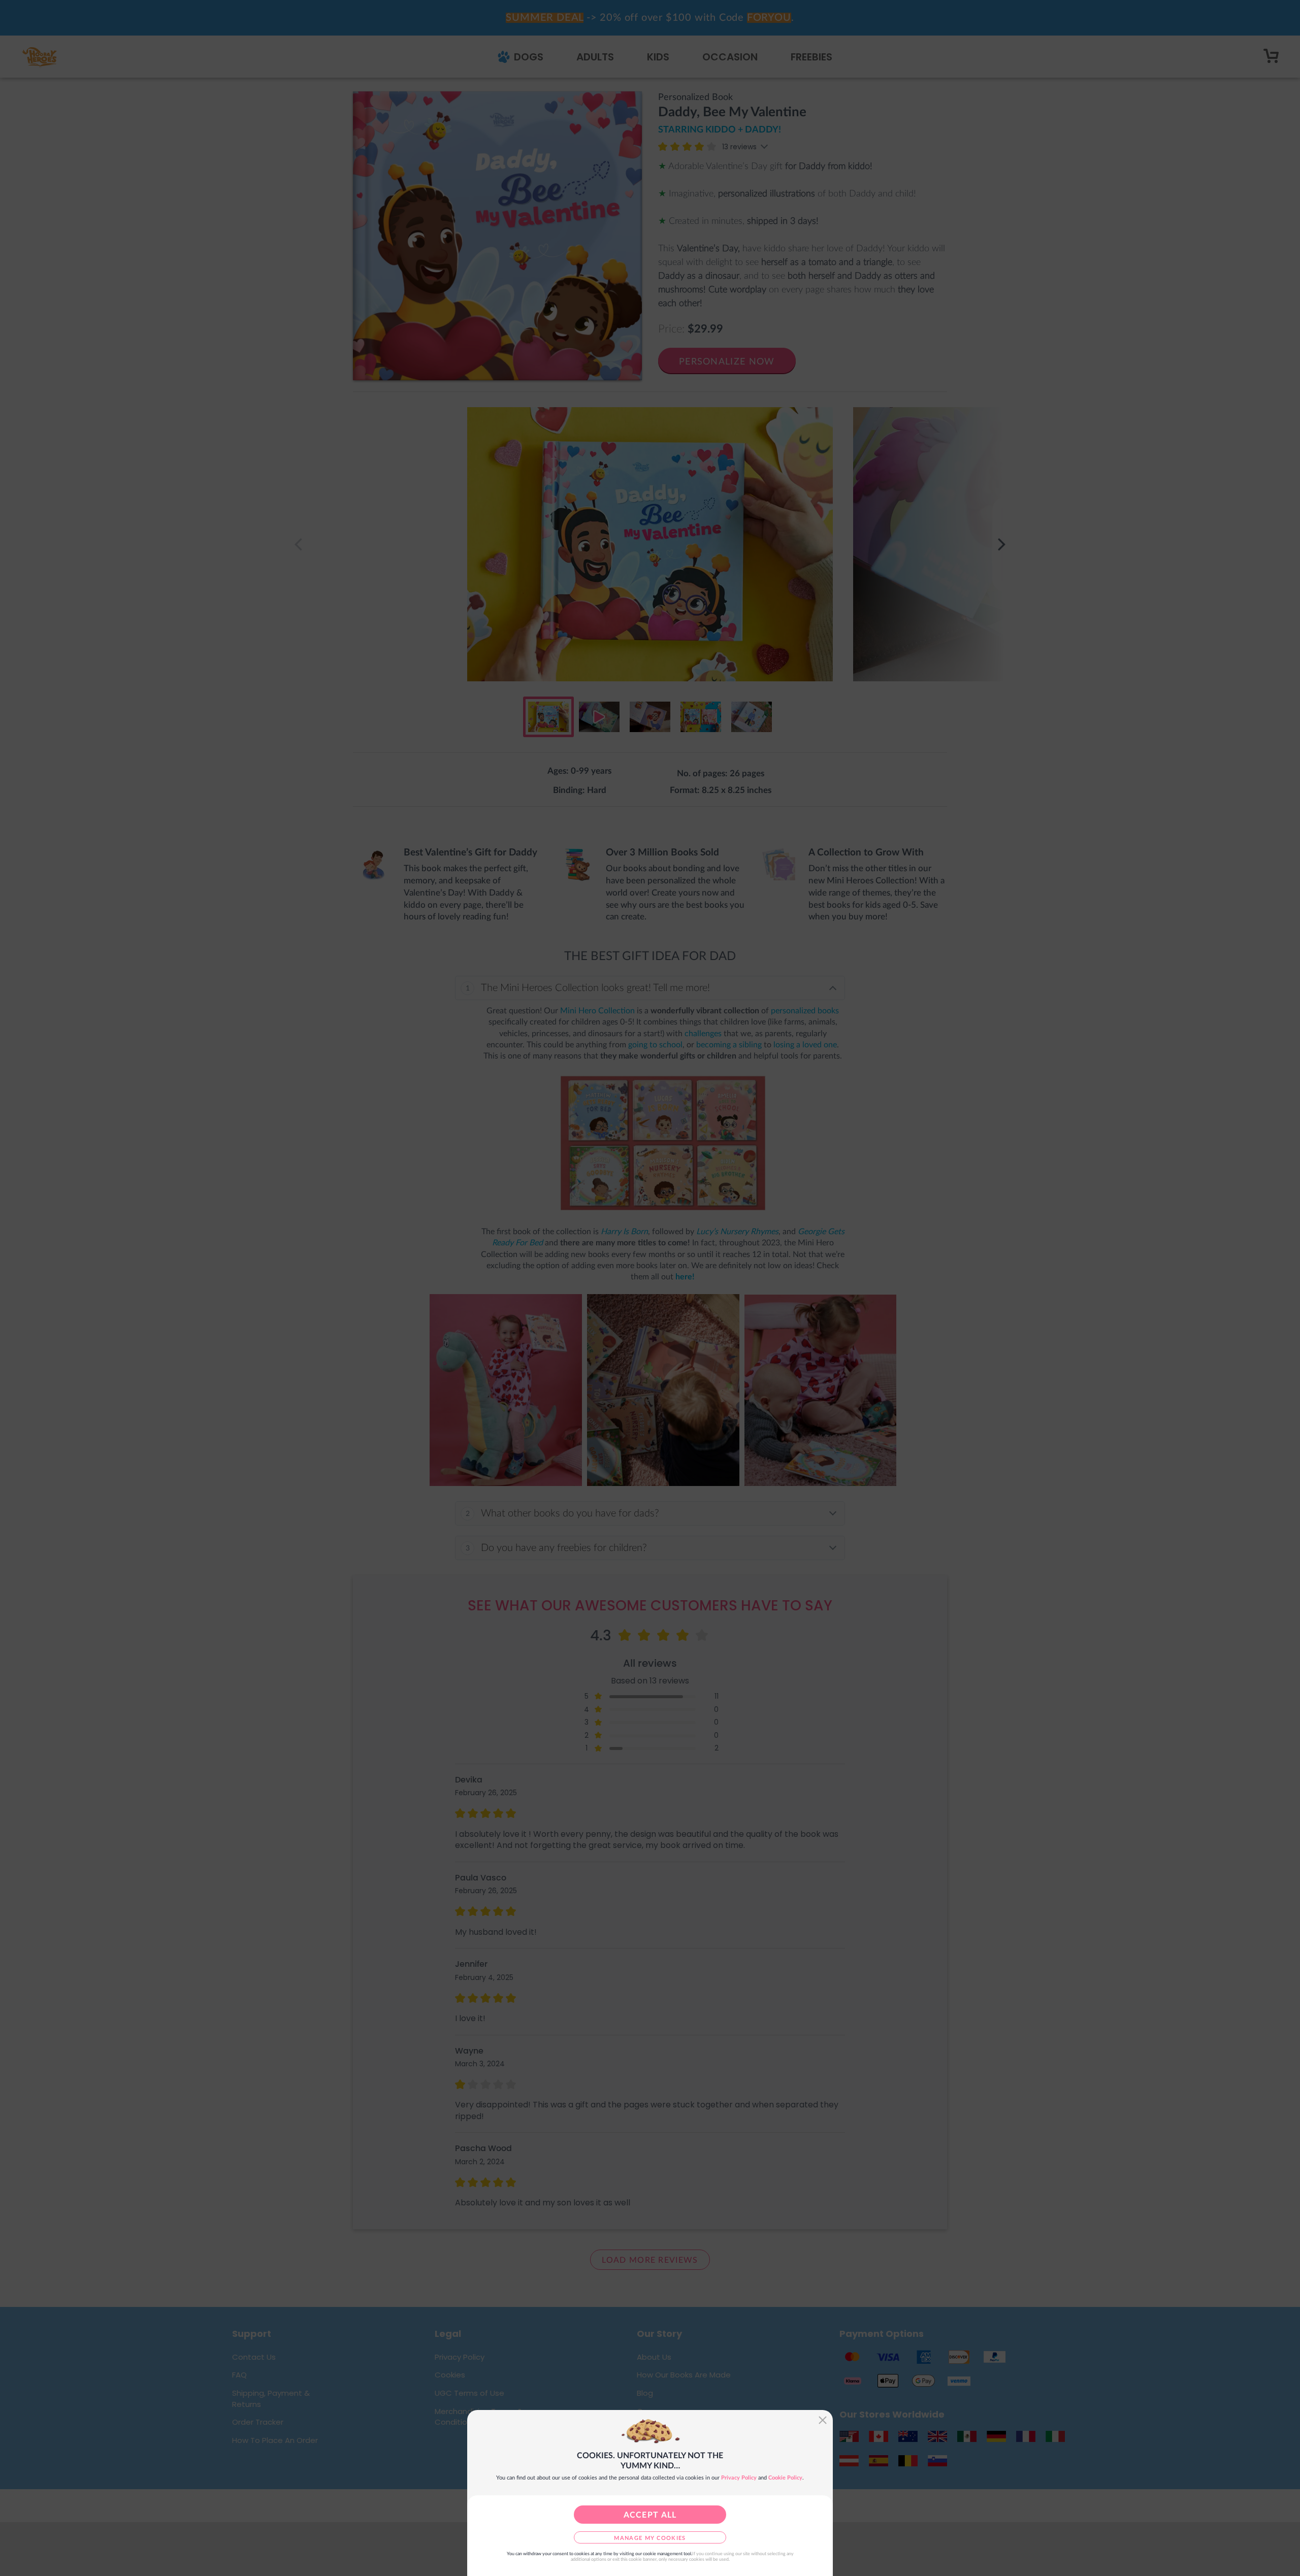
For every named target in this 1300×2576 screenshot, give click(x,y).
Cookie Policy (785, 2478)
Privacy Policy (739, 2478)
